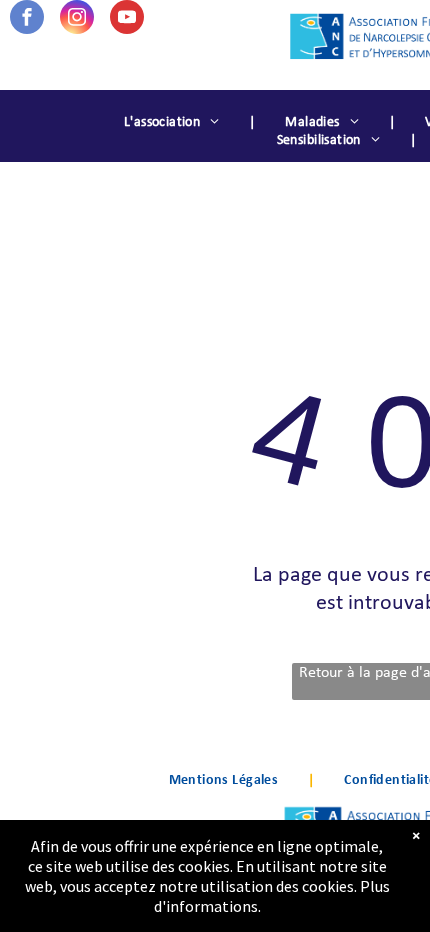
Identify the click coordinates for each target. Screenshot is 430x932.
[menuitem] (174, 123)
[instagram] (77, 19)
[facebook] (27, 19)
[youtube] (127, 19)
